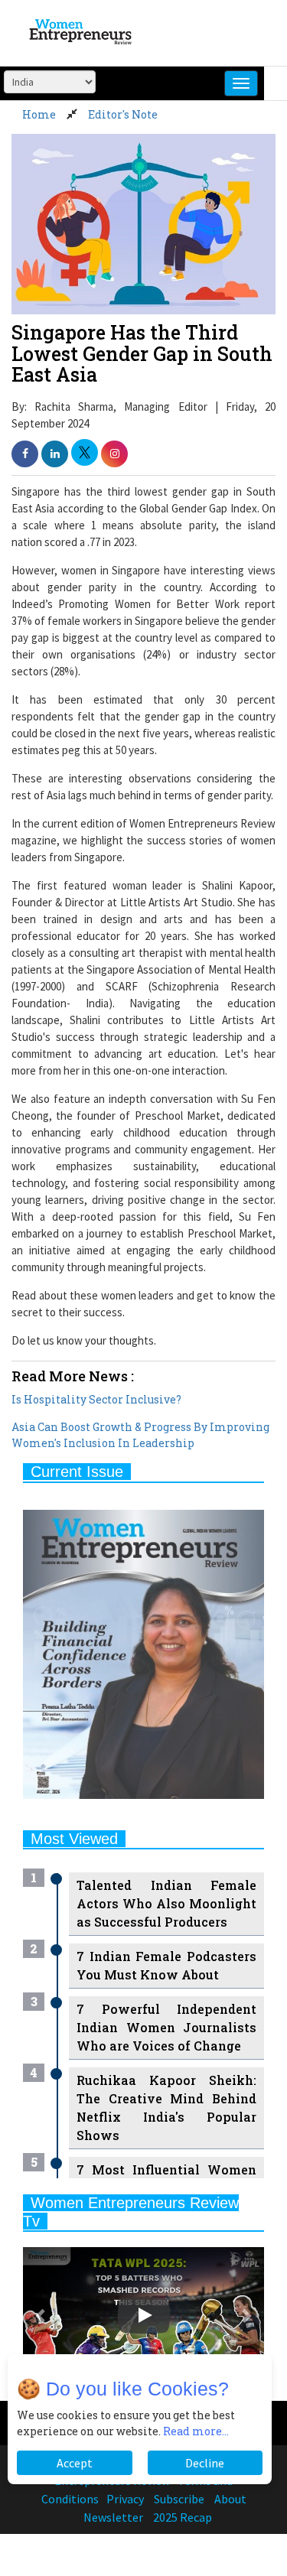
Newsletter (113, 2517)
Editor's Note (123, 114)
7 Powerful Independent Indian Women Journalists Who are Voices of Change (166, 2027)
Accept (75, 2463)
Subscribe (179, 2499)
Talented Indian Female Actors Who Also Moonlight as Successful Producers (166, 1903)
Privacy (125, 2499)
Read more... (196, 2431)
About (230, 2499)
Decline (205, 2463)
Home (39, 114)
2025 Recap (183, 2517)
